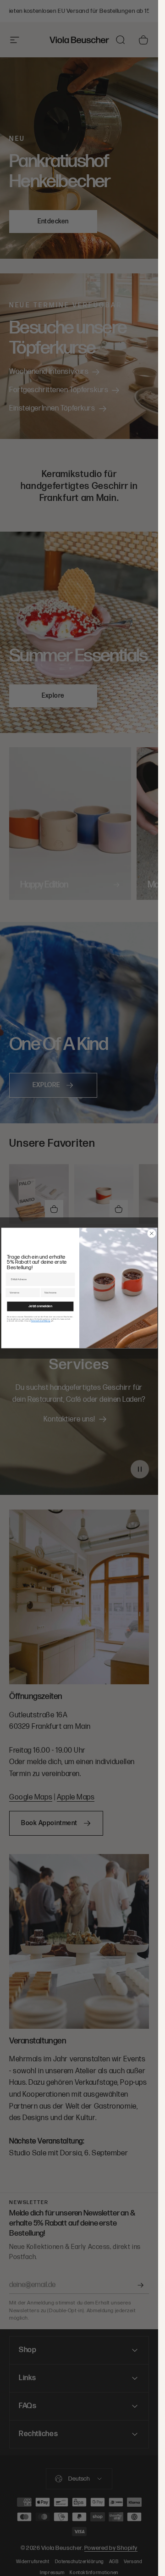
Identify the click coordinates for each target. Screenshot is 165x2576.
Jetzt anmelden (40, 1306)
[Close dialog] (151, 1234)
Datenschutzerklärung (40, 1321)
